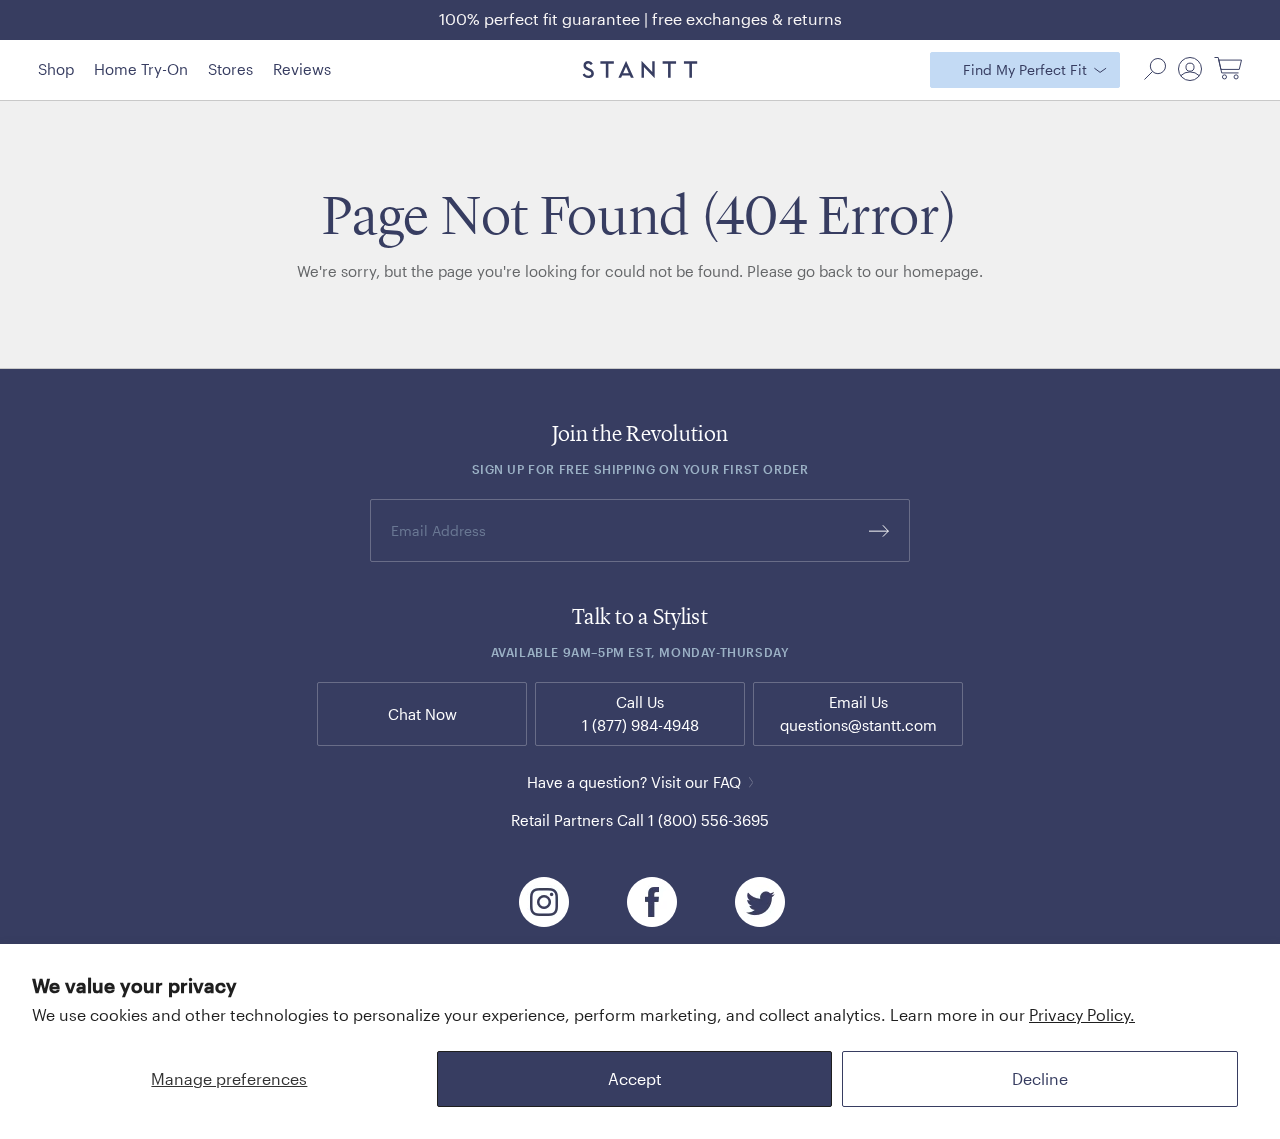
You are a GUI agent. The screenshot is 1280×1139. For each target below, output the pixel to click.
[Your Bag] (1228, 69)
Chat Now (422, 714)
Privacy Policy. (1082, 1014)
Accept (635, 1078)
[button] (1155, 69)
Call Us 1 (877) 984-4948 (640, 713)
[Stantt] (640, 70)
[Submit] (879, 530)
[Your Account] (1190, 69)
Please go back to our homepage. (865, 271)
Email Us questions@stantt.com (858, 713)
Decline (1040, 1078)
